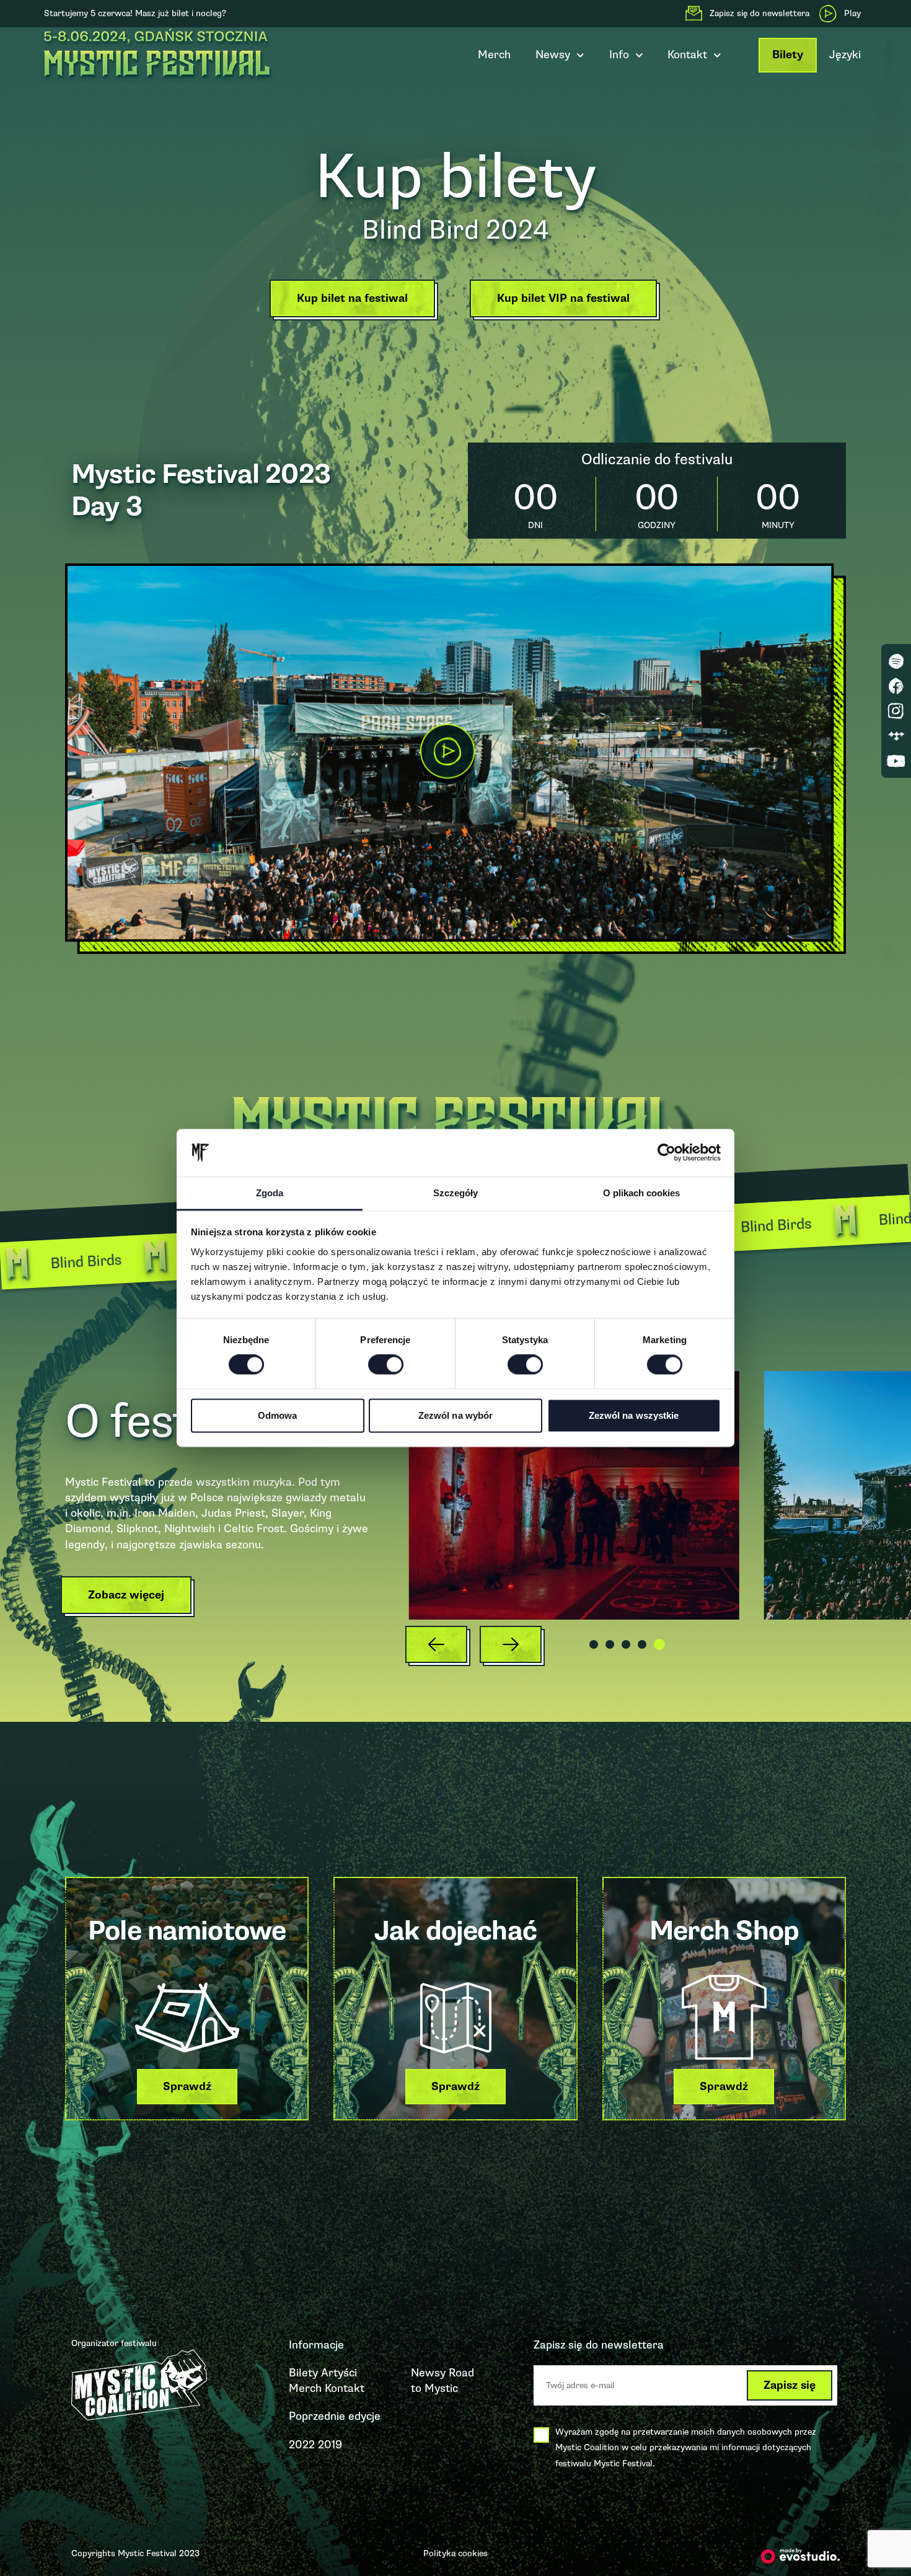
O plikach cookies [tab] (641, 1193)
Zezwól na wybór (456, 1415)
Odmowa (278, 1415)
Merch (494, 55)
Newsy (553, 55)
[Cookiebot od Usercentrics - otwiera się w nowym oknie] (667, 1153)
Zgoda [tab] (270, 1193)
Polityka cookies (455, 2553)
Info (619, 55)
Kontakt (345, 2388)
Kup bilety (456, 177)
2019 (330, 2445)
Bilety (788, 55)
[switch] (386, 1365)
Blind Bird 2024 (455, 230)
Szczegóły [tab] (455, 1193)
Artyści (339, 2373)
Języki (845, 55)
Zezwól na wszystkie (634, 1415)
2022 (302, 2445)
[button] (355, 302)
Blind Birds (125, 1259)
